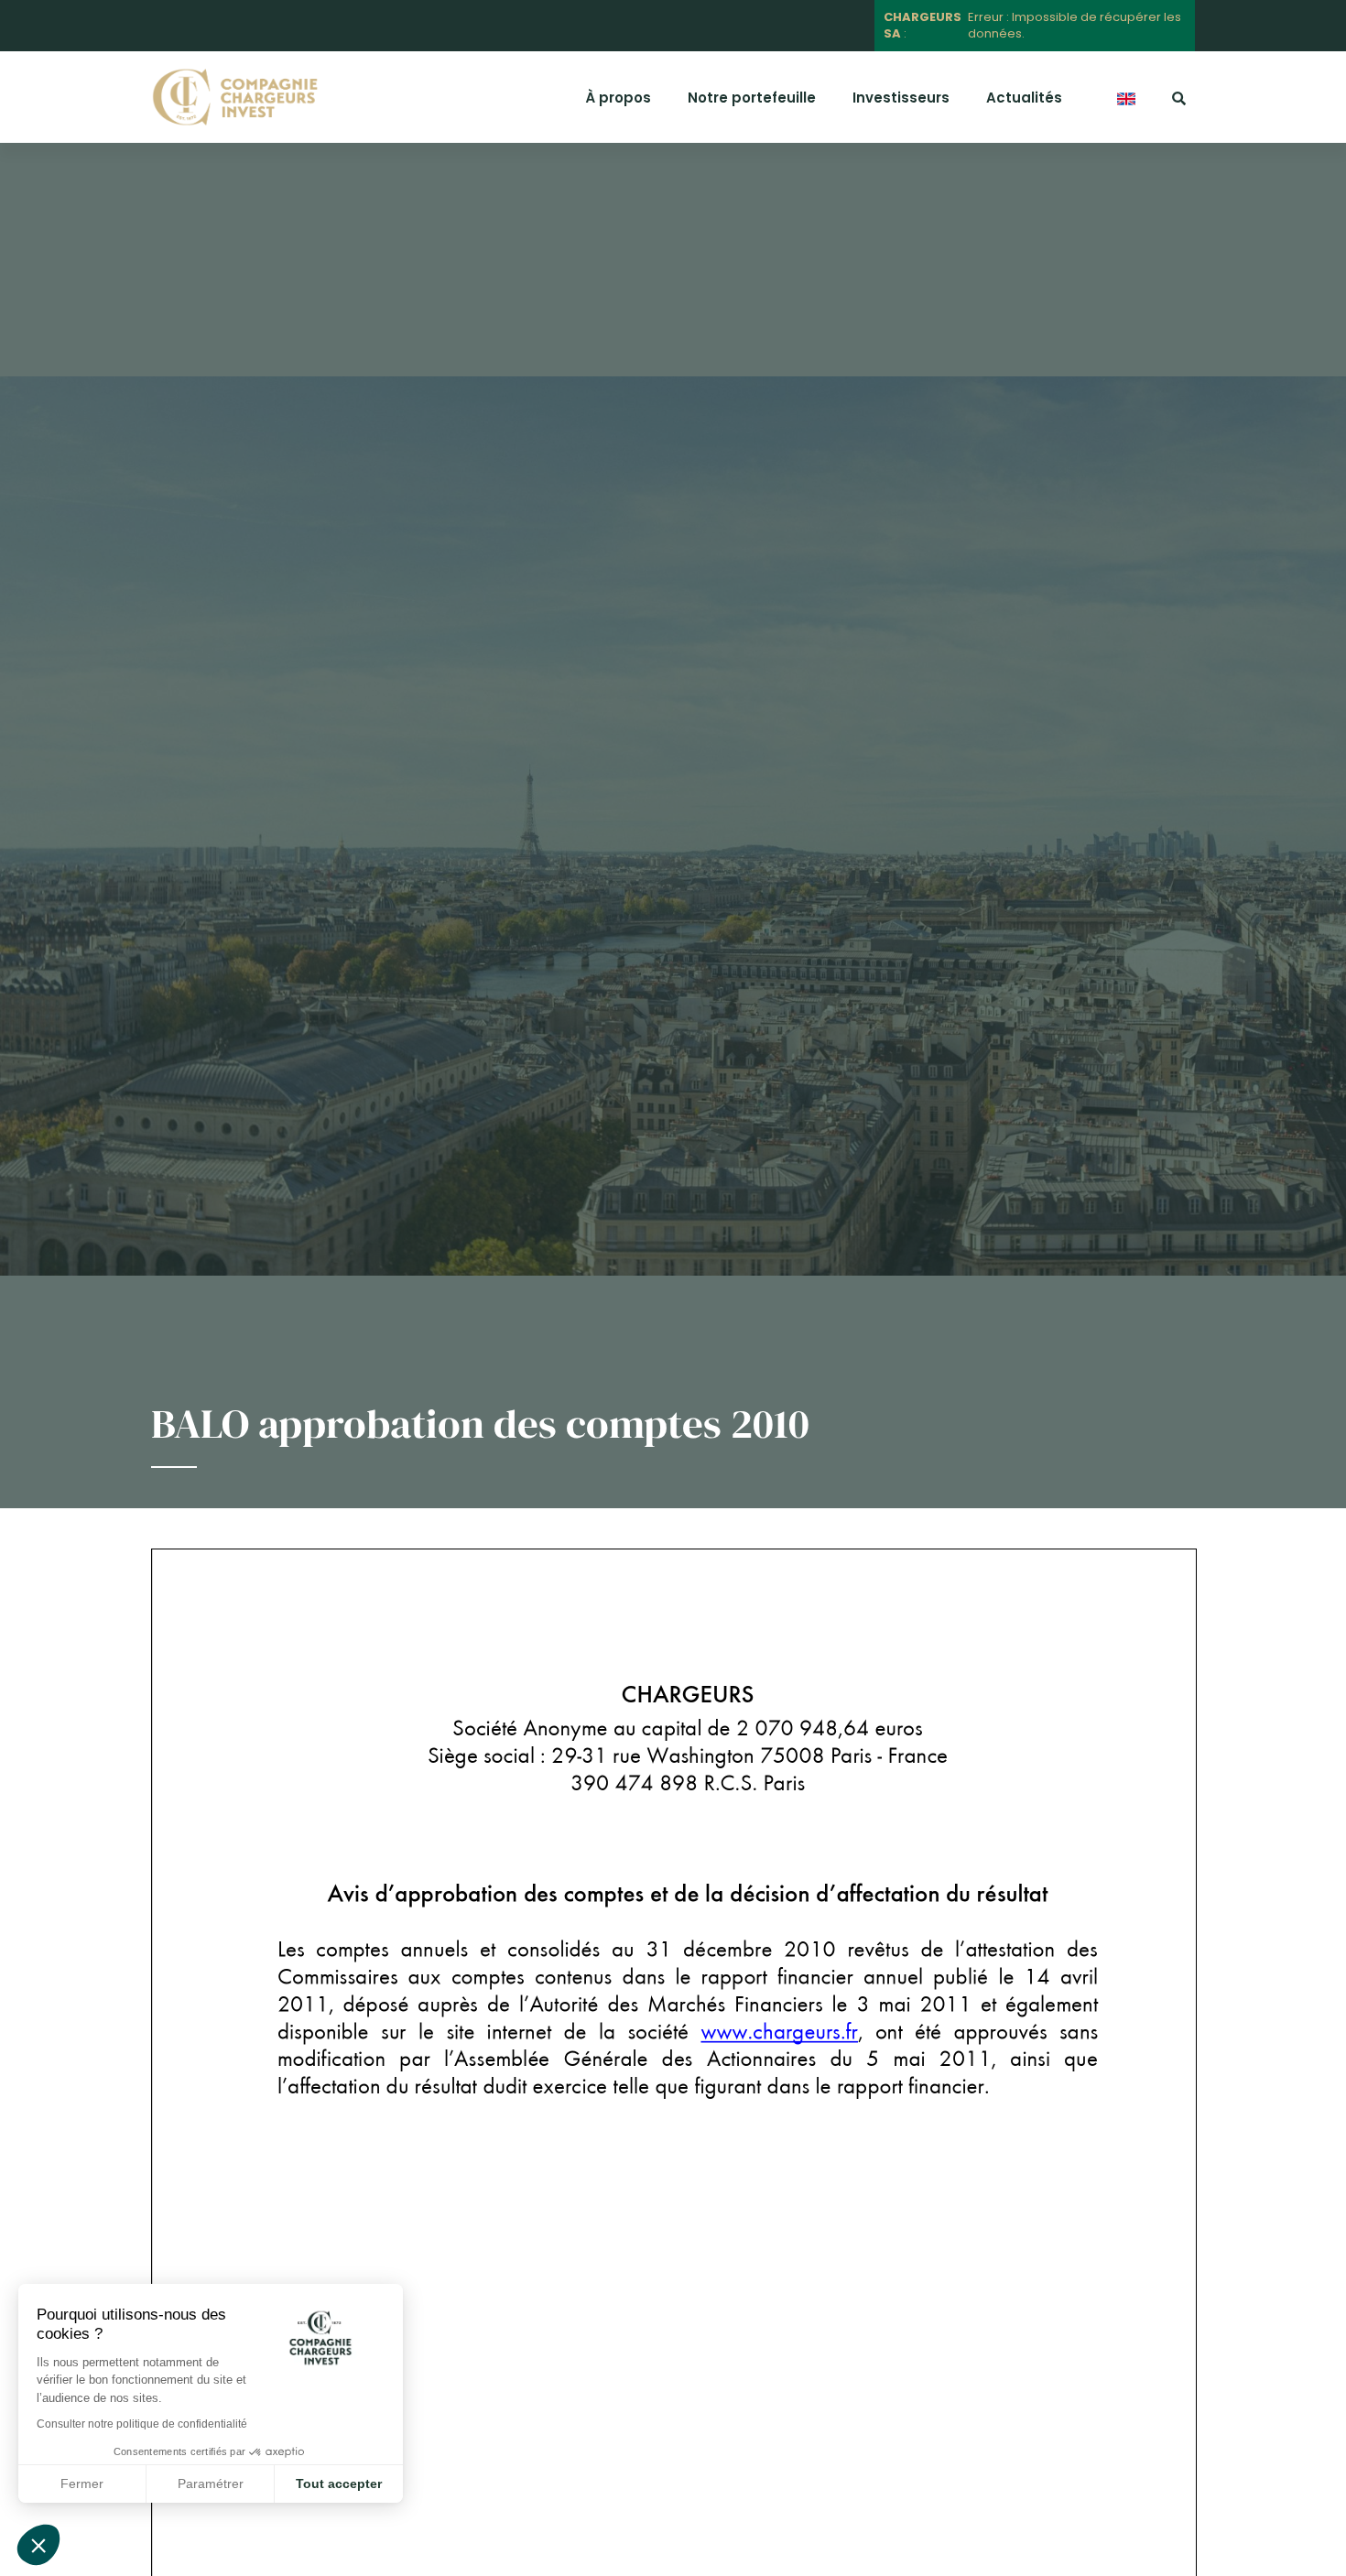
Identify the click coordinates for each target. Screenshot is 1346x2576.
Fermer (82, 2484)
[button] (38, 2545)
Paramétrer (211, 2484)
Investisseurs (901, 98)
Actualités (1024, 98)
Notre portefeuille (752, 98)
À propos (618, 98)
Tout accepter (339, 2484)
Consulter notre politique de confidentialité (142, 2424)
